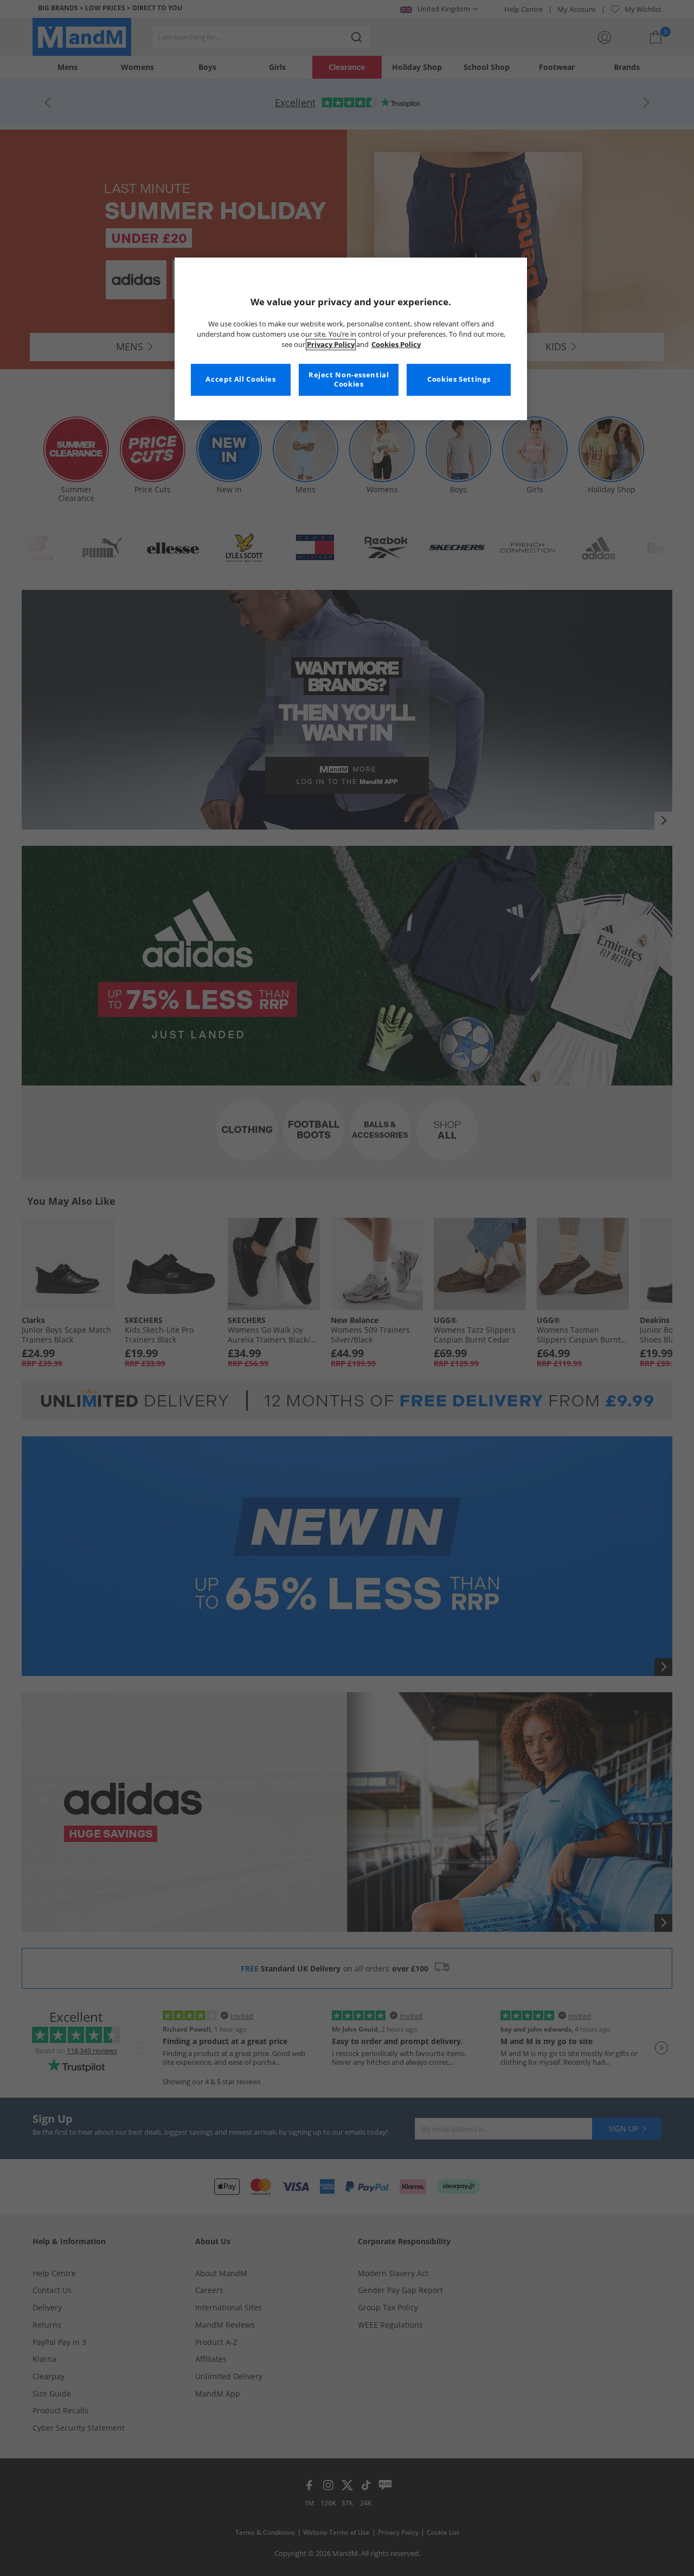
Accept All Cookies (240, 379)
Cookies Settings (459, 379)
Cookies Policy (396, 345)
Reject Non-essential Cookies (349, 380)
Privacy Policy (331, 345)
